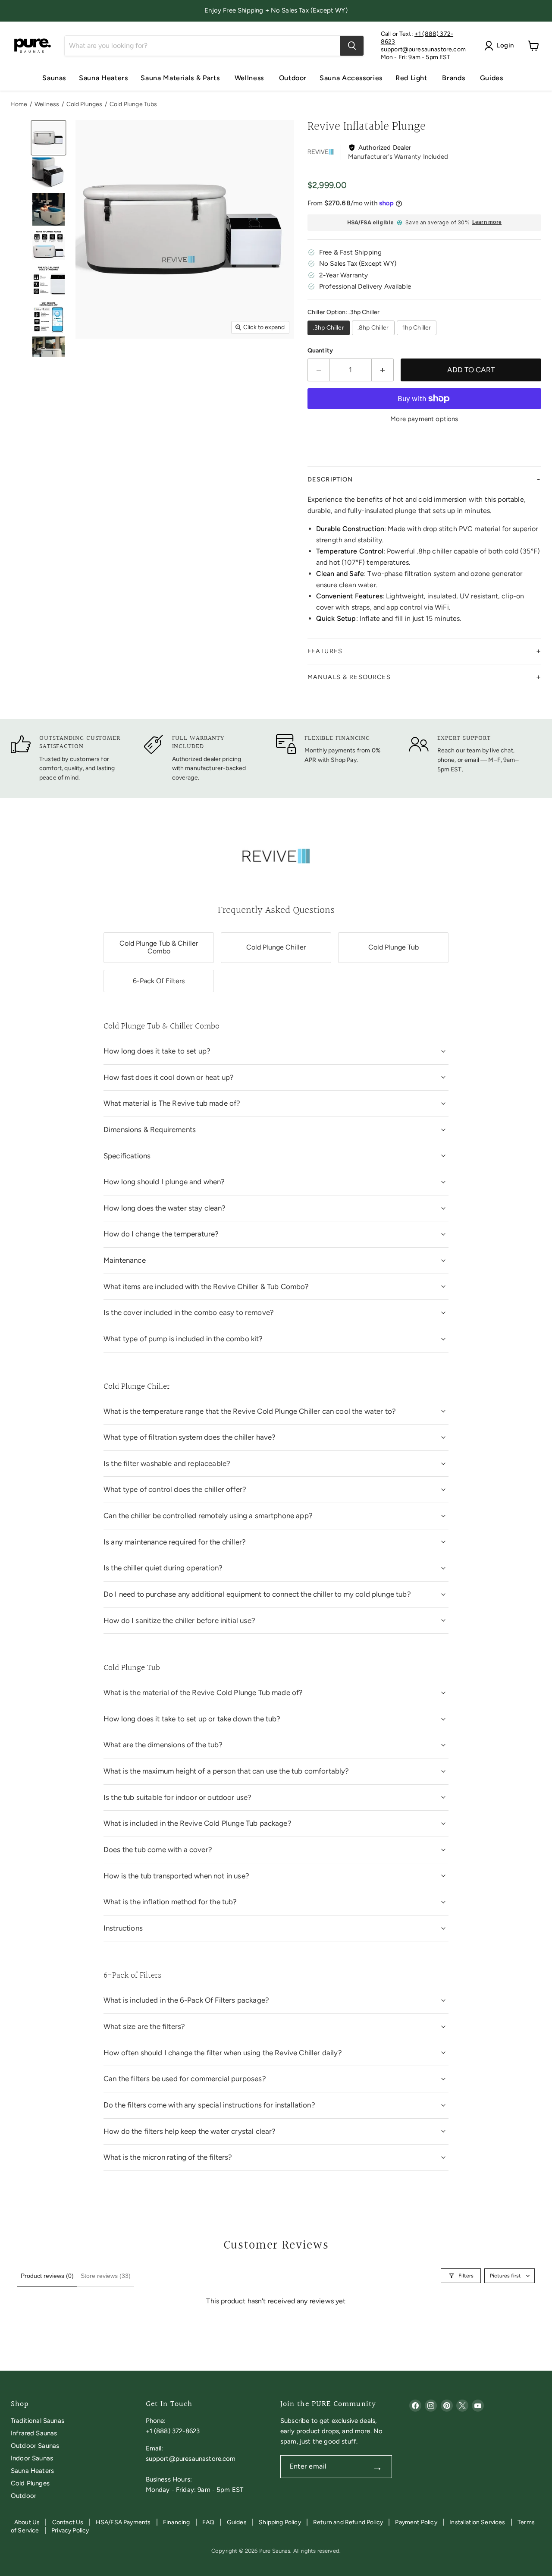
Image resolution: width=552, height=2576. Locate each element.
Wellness (250, 78)
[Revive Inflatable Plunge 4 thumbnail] (49, 245)
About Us (27, 2522)
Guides (492, 78)
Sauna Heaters (103, 78)
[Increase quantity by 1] (383, 370)
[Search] (352, 46)
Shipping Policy (280, 2522)
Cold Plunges (85, 104)
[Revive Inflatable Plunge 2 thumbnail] (49, 174)
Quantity (320, 351)
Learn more (487, 222)
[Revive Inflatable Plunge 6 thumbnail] (49, 317)
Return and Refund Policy (348, 2522)
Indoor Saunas (32, 2458)
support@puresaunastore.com (423, 49)
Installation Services (477, 2522)
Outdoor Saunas (35, 2446)
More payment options (424, 419)
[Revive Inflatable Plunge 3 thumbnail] (49, 209)
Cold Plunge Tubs (133, 104)
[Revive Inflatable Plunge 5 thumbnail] (49, 281)
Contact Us (68, 2522)
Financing (176, 2522)
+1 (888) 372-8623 (173, 2431)
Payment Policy (416, 2522)
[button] (424, 480)
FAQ (208, 2522)
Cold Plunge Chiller (276, 947)
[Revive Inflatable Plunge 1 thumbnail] (49, 138)
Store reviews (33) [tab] (106, 2276)
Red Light (412, 78)
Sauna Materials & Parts (181, 78)
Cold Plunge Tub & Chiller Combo (159, 947)
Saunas (54, 78)
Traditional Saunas (38, 2421)
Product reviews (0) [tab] (47, 2276)
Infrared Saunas (34, 2433)
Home (19, 104)
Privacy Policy (70, 2530)
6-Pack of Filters (159, 981)
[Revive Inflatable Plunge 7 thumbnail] (49, 353)
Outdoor (293, 78)
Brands (454, 78)
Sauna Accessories (351, 78)
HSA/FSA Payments (123, 2522)
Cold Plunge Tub (394, 947)
